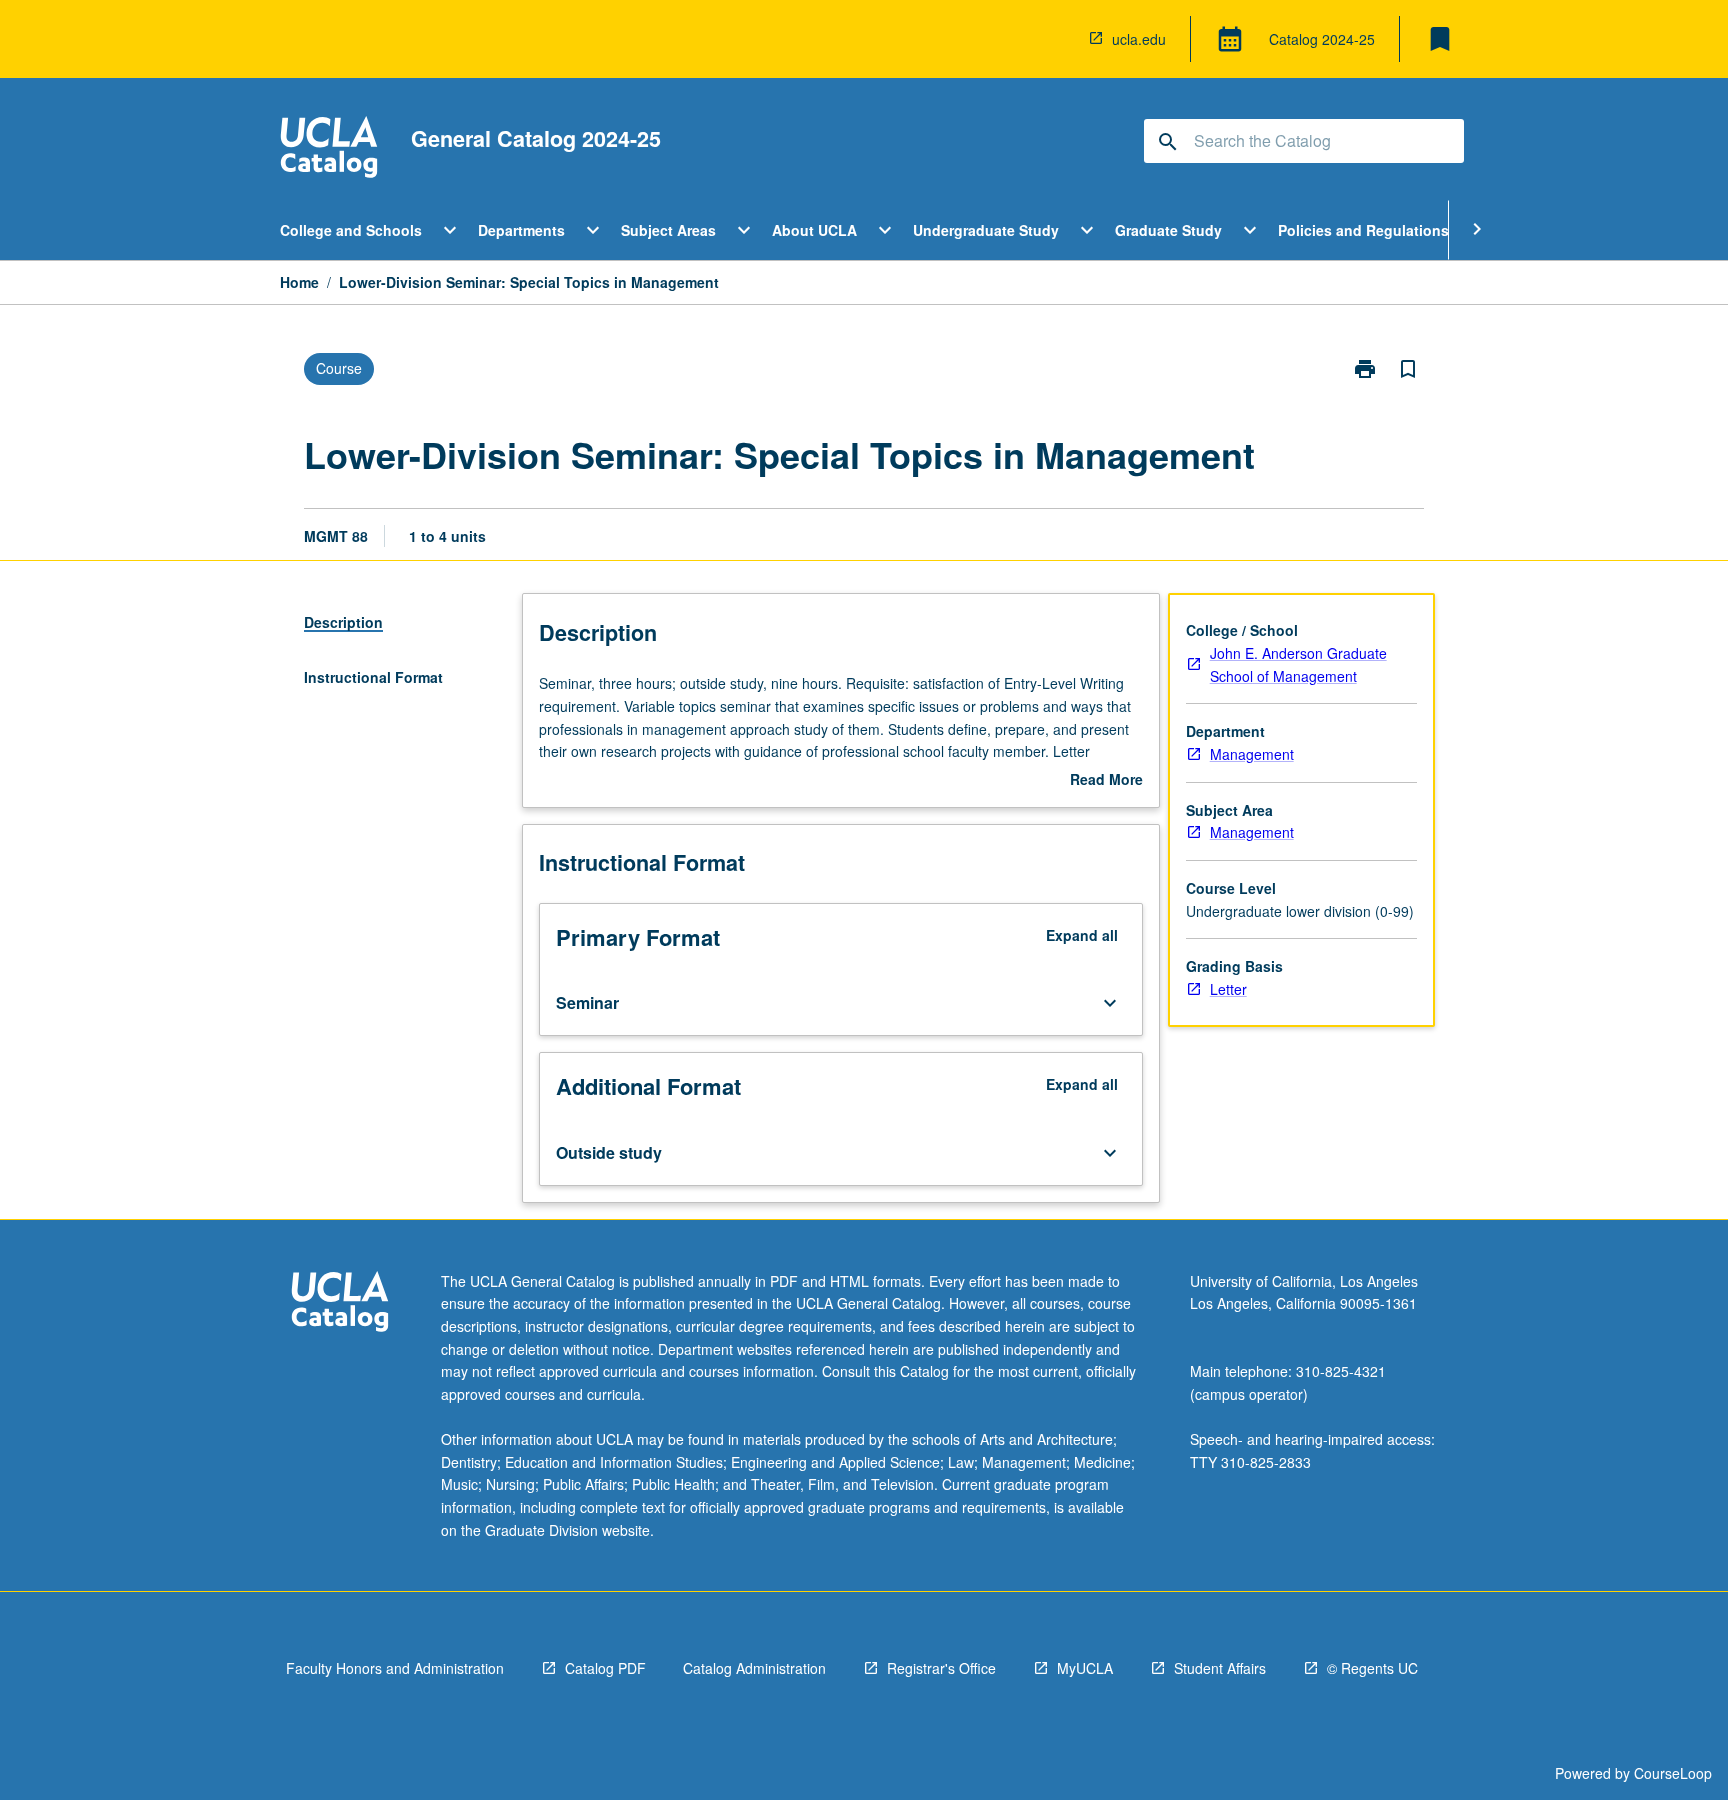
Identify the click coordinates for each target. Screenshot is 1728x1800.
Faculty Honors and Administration (395, 1668)
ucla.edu (1139, 39)
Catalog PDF (605, 1668)
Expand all (1082, 935)
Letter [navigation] (1228, 989)
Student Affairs (1220, 1668)
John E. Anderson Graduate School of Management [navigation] (1298, 664)
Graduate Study (1168, 230)
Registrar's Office (941, 1668)
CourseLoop (1673, 1773)
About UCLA (814, 230)
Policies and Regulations (1363, 230)
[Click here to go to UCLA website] (340, 1304)
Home (299, 282)
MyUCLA (1085, 1668)
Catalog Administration (754, 1668)
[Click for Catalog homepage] (329, 149)
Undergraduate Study (986, 230)
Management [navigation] (1252, 754)
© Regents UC (1372, 1668)
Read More (1106, 780)
